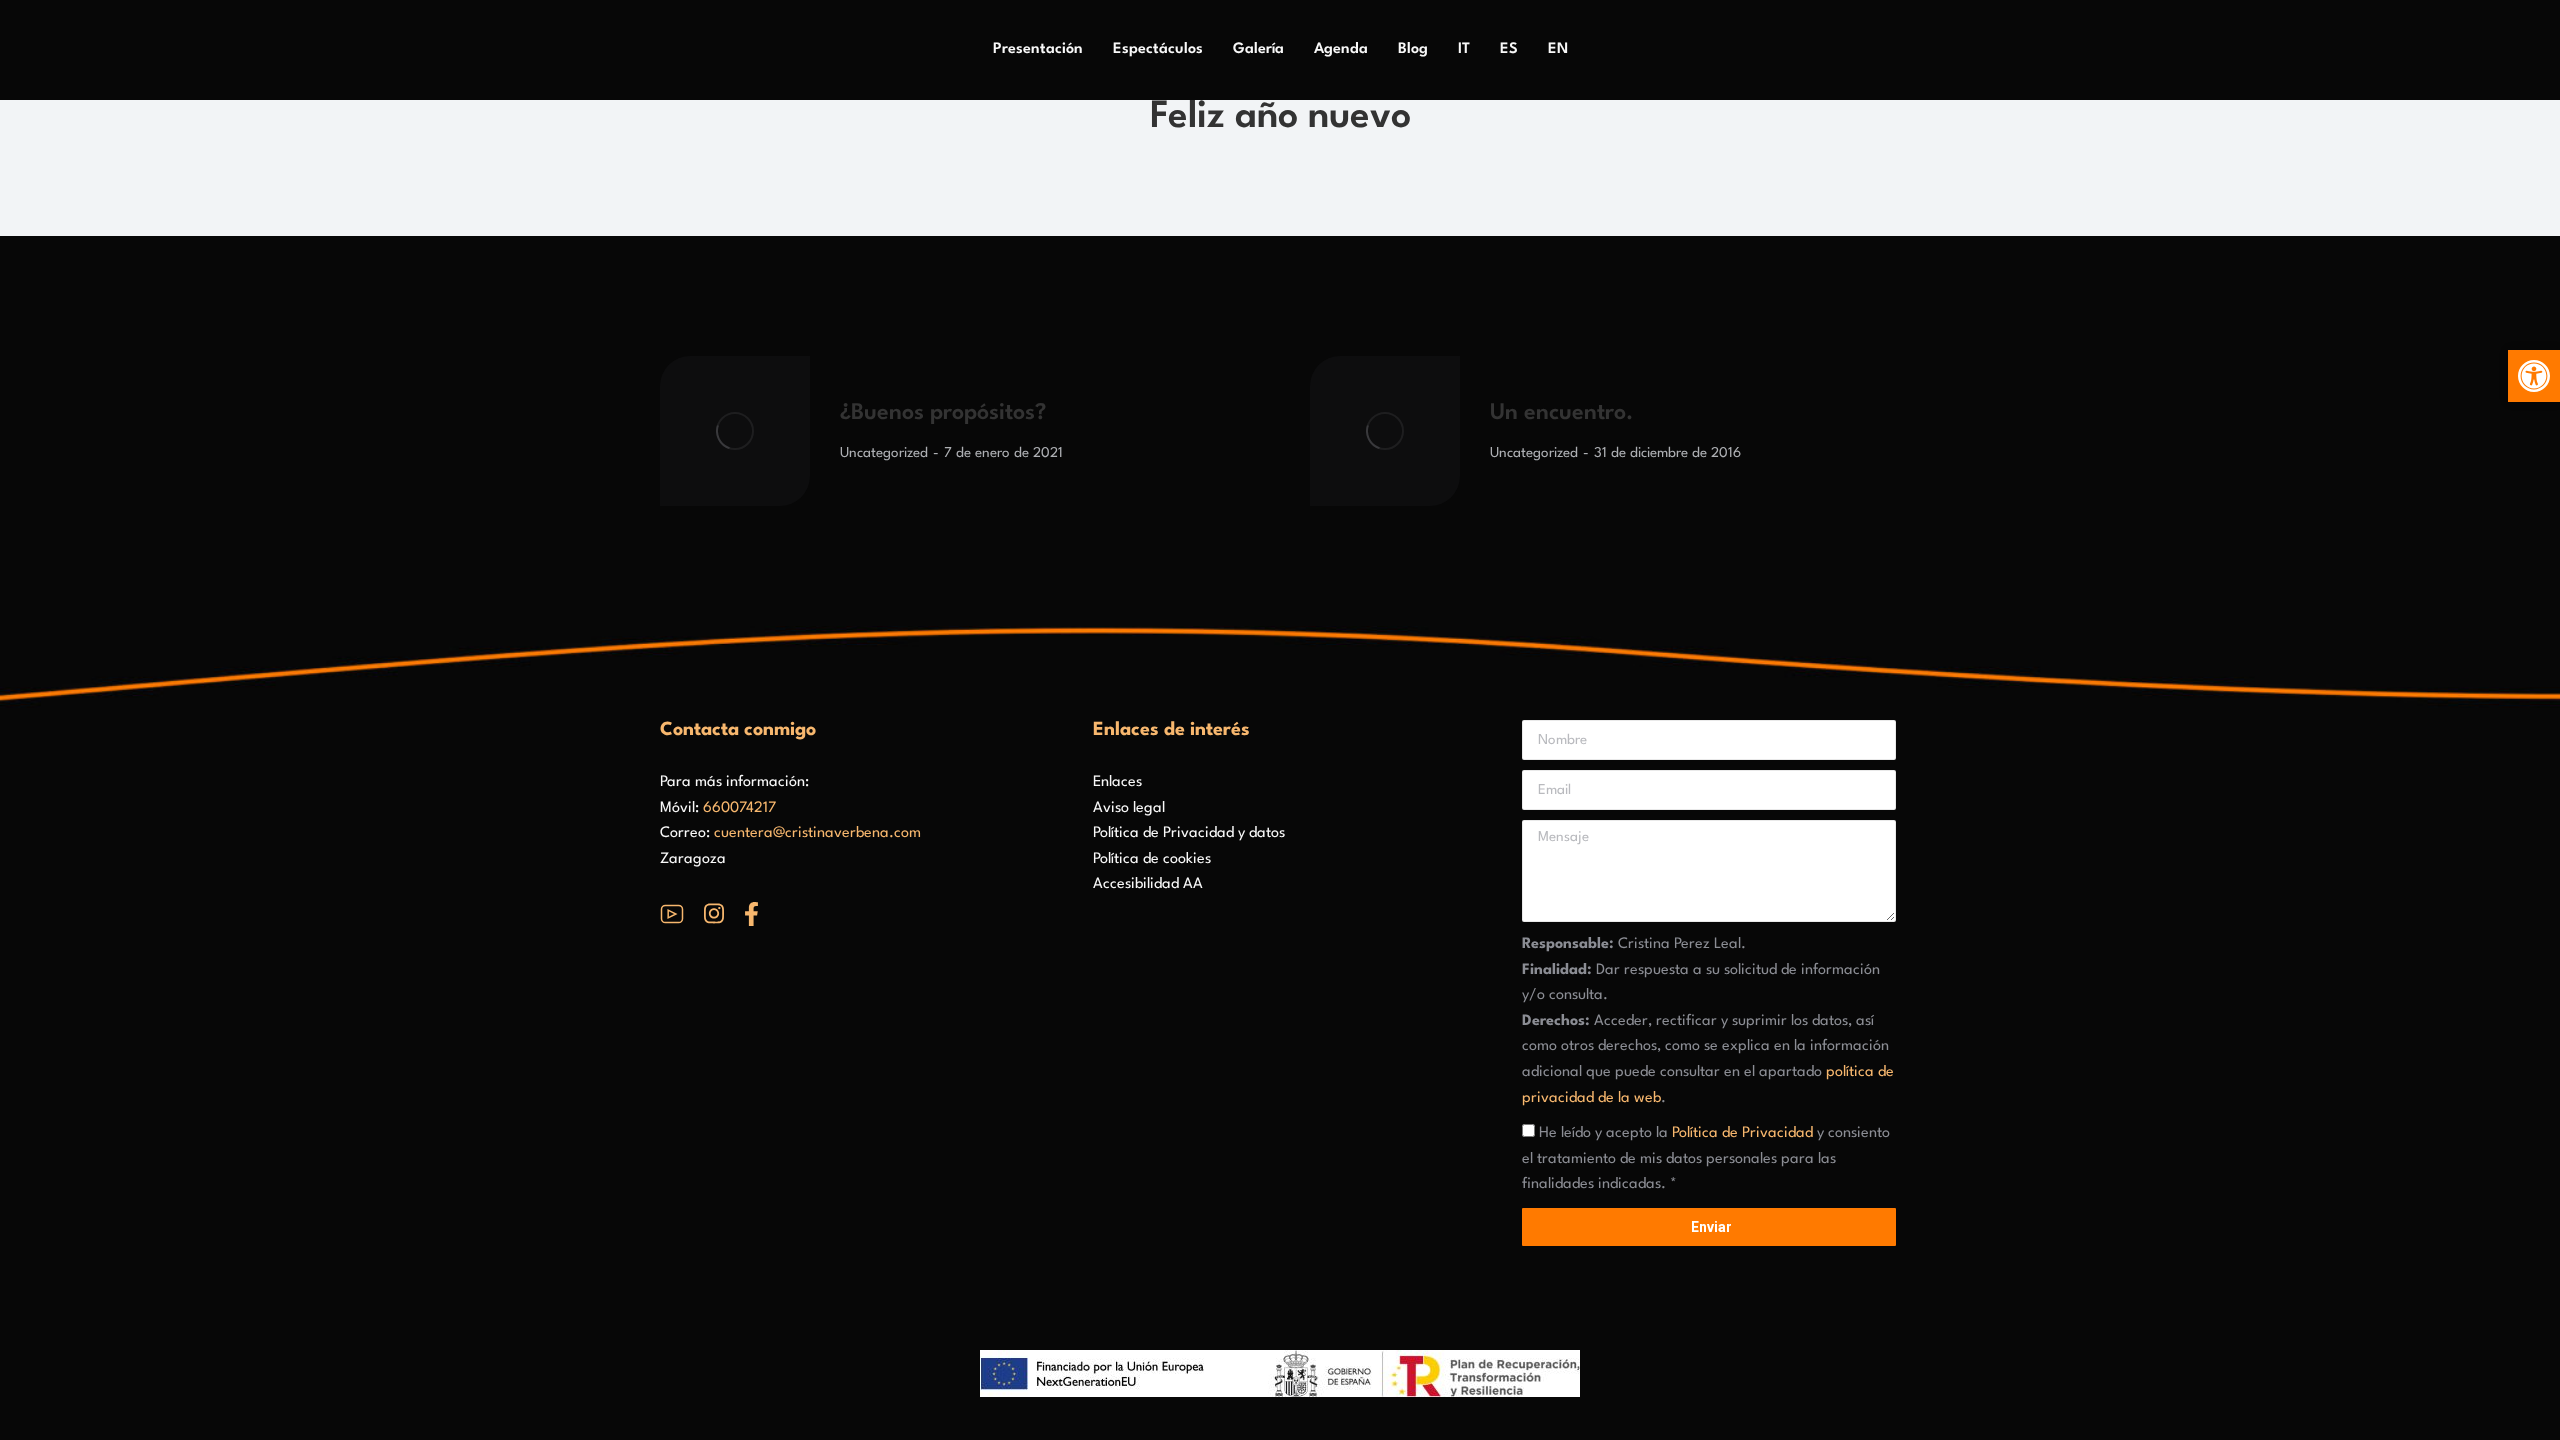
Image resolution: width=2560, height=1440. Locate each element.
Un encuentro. (1561, 413)
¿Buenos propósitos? (943, 413)
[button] (2534, 376)
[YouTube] (672, 914)
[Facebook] (751, 914)
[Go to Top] (2530, 1410)
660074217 (739, 808)
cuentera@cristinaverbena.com (817, 833)
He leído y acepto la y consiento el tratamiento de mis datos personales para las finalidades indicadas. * (1706, 1159)
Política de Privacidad (1742, 1133)
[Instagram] (714, 913)
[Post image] (735, 431)
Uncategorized (884, 453)
